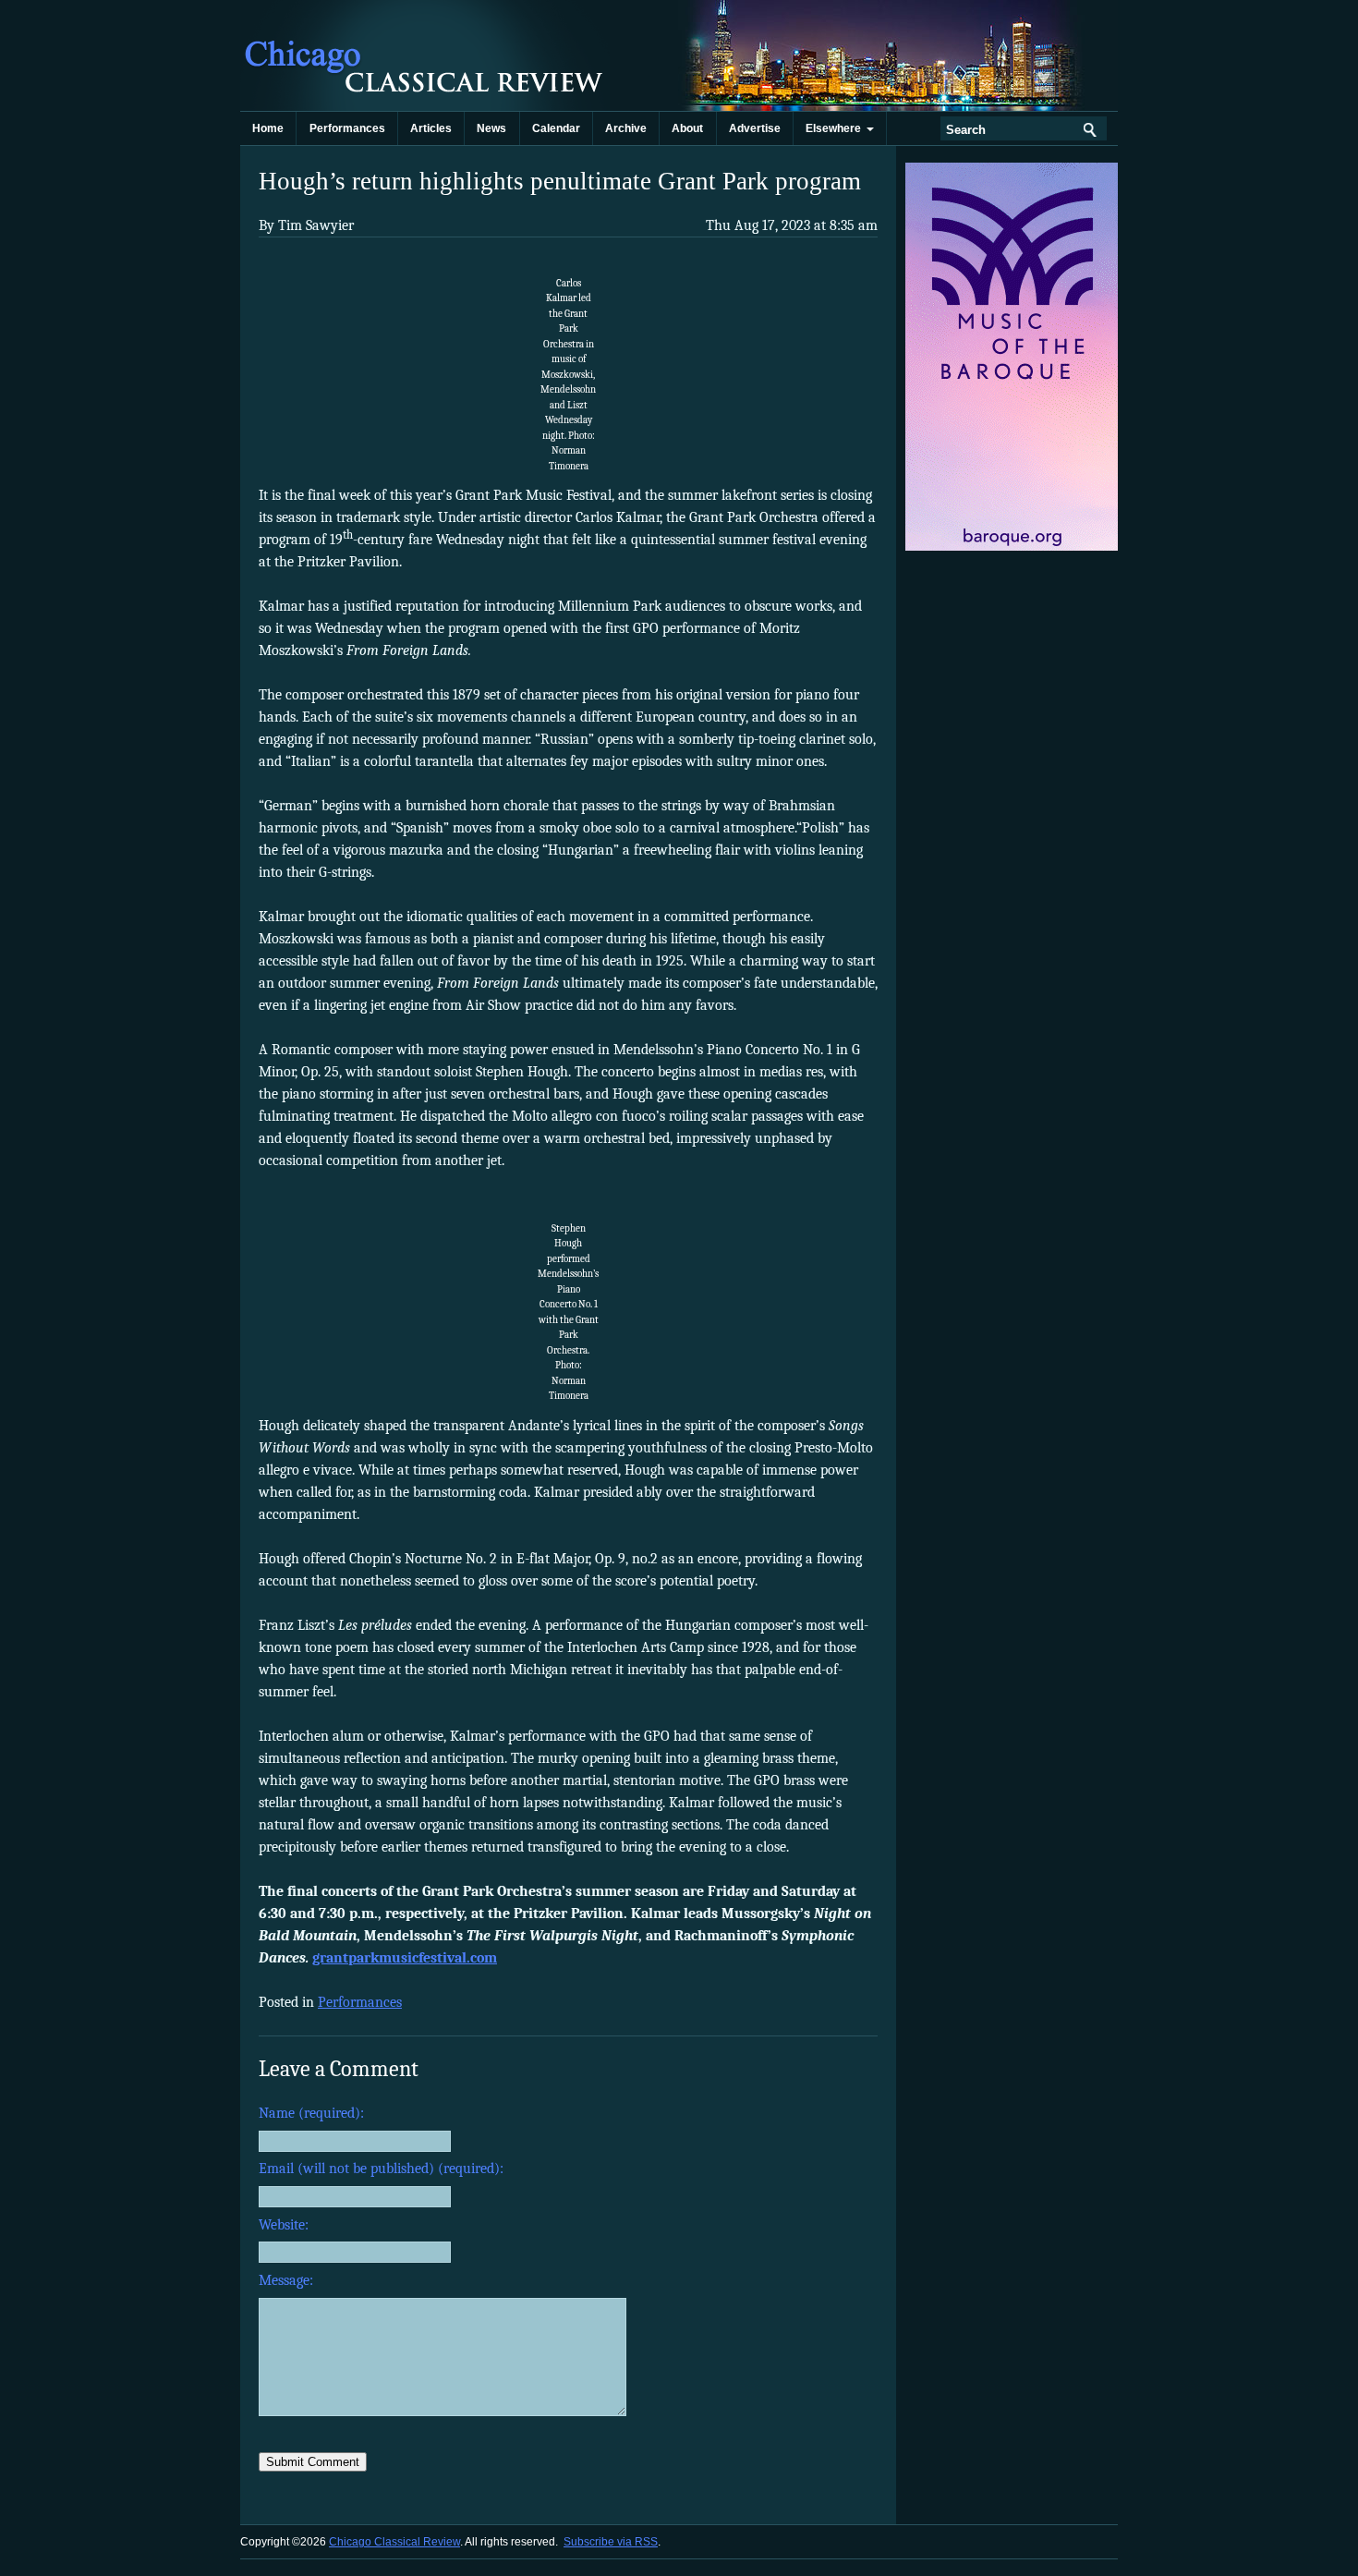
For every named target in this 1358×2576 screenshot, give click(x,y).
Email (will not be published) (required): (381, 2169)
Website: (284, 2225)
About (687, 128)
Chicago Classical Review (425, 55)
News (491, 128)
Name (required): (311, 2113)
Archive (626, 128)
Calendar (556, 128)
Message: (286, 2280)
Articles (431, 128)
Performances (347, 128)
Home (268, 128)
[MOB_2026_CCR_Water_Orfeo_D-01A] (1013, 547)
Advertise (755, 128)
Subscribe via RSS (611, 2542)
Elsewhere (836, 128)
